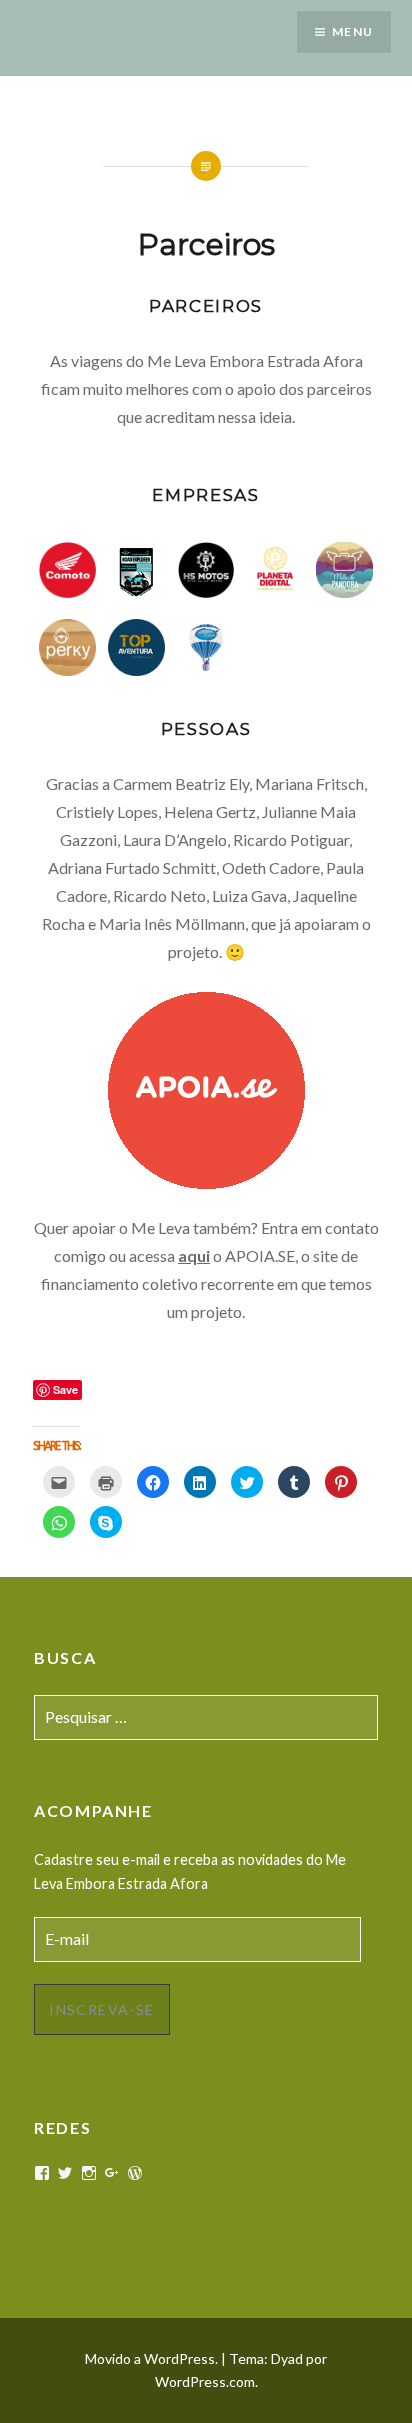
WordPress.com (205, 2381)
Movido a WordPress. (151, 2358)
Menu (352, 31)
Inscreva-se (101, 2009)
